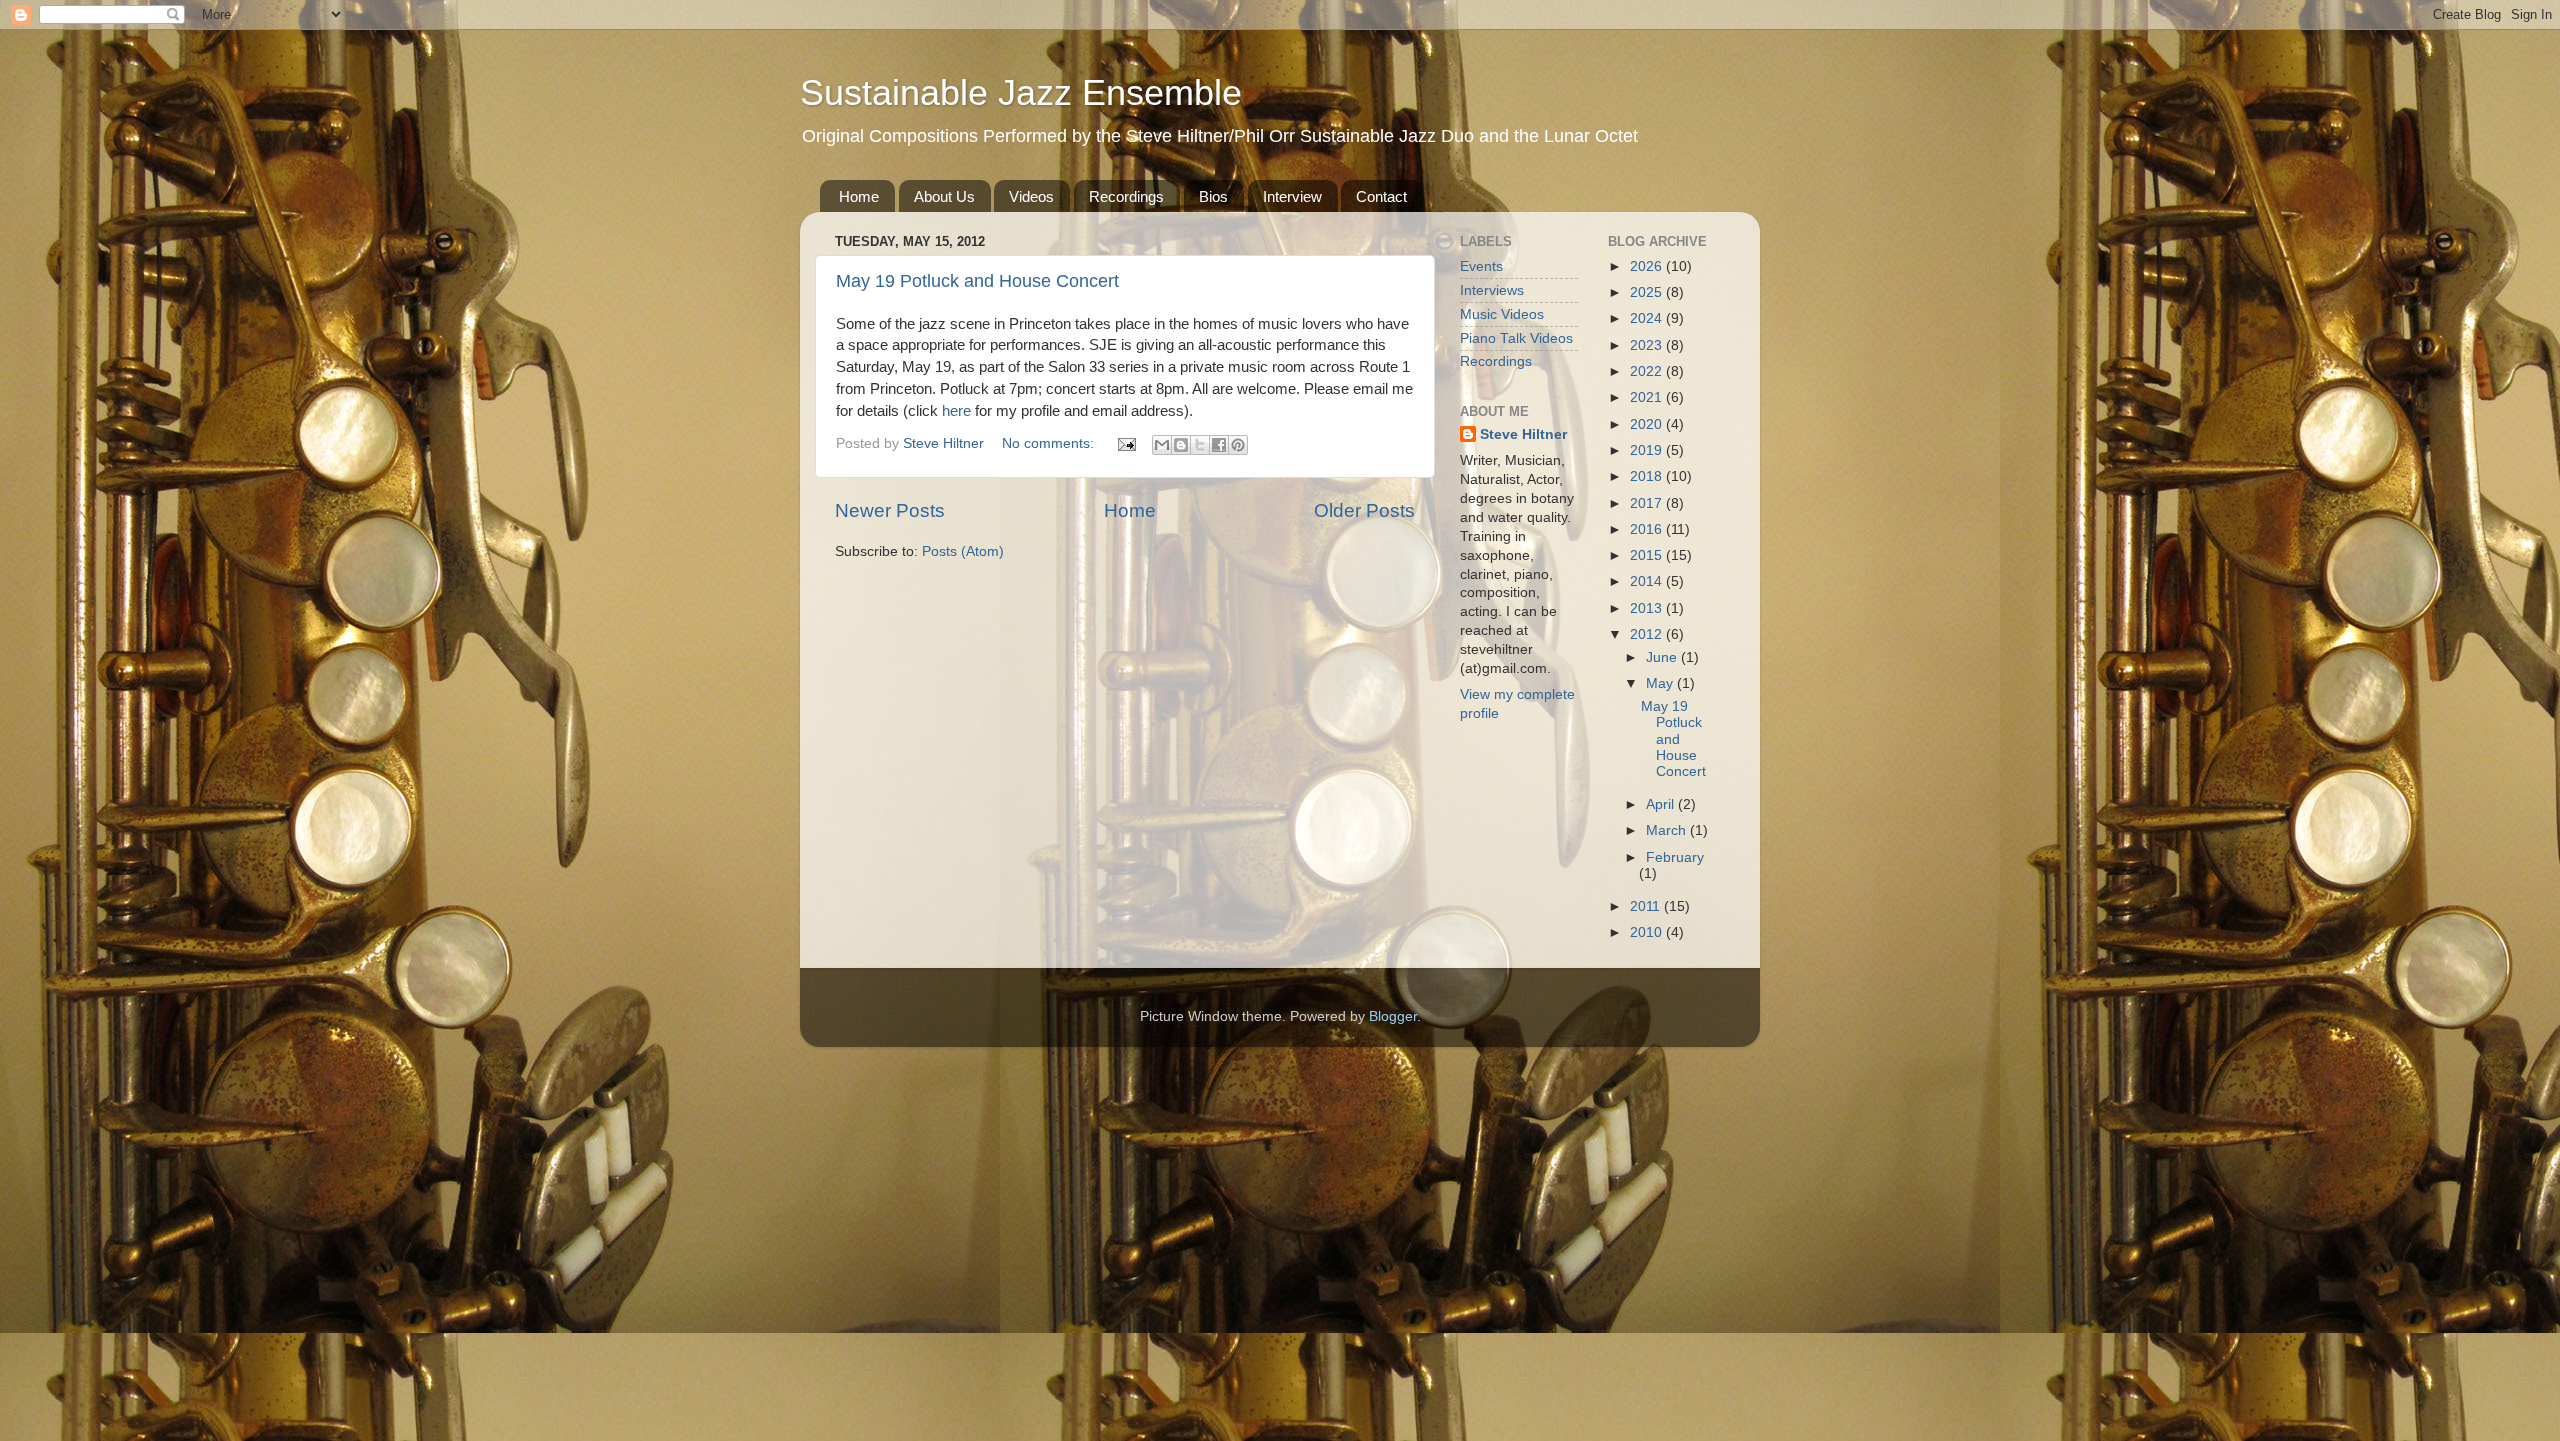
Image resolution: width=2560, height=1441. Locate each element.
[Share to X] (1200, 445)
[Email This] (1162, 445)
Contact (1381, 196)
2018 (1648, 476)
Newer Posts (890, 510)
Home (859, 196)
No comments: (1050, 443)
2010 (1648, 932)
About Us (944, 196)
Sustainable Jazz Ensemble (1021, 92)
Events (1481, 266)
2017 (1648, 503)
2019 (1648, 450)
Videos (1031, 196)
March (1668, 830)
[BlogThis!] (1181, 445)
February (1675, 857)
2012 (1648, 634)
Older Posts (1364, 510)
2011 (1647, 906)
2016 (1648, 529)
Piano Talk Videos (1516, 338)
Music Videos (1502, 314)
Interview (1292, 196)
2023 (1648, 345)
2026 (1648, 266)
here (956, 410)
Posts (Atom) (963, 551)
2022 (1648, 371)
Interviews (1492, 290)
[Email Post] (1125, 443)
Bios (1213, 196)
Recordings (1126, 196)
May (1661, 683)
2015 (1648, 555)
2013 (1648, 608)
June (1663, 657)
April (1662, 804)
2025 (1648, 292)
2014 (1648, 581)
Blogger (1393, 1016)
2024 (1648, 318)
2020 (1648, 424)
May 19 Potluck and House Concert (977, 281)
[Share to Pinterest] (1238, 445)
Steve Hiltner (1523, 434)
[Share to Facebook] (1219, 445)
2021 (1648, 397)
